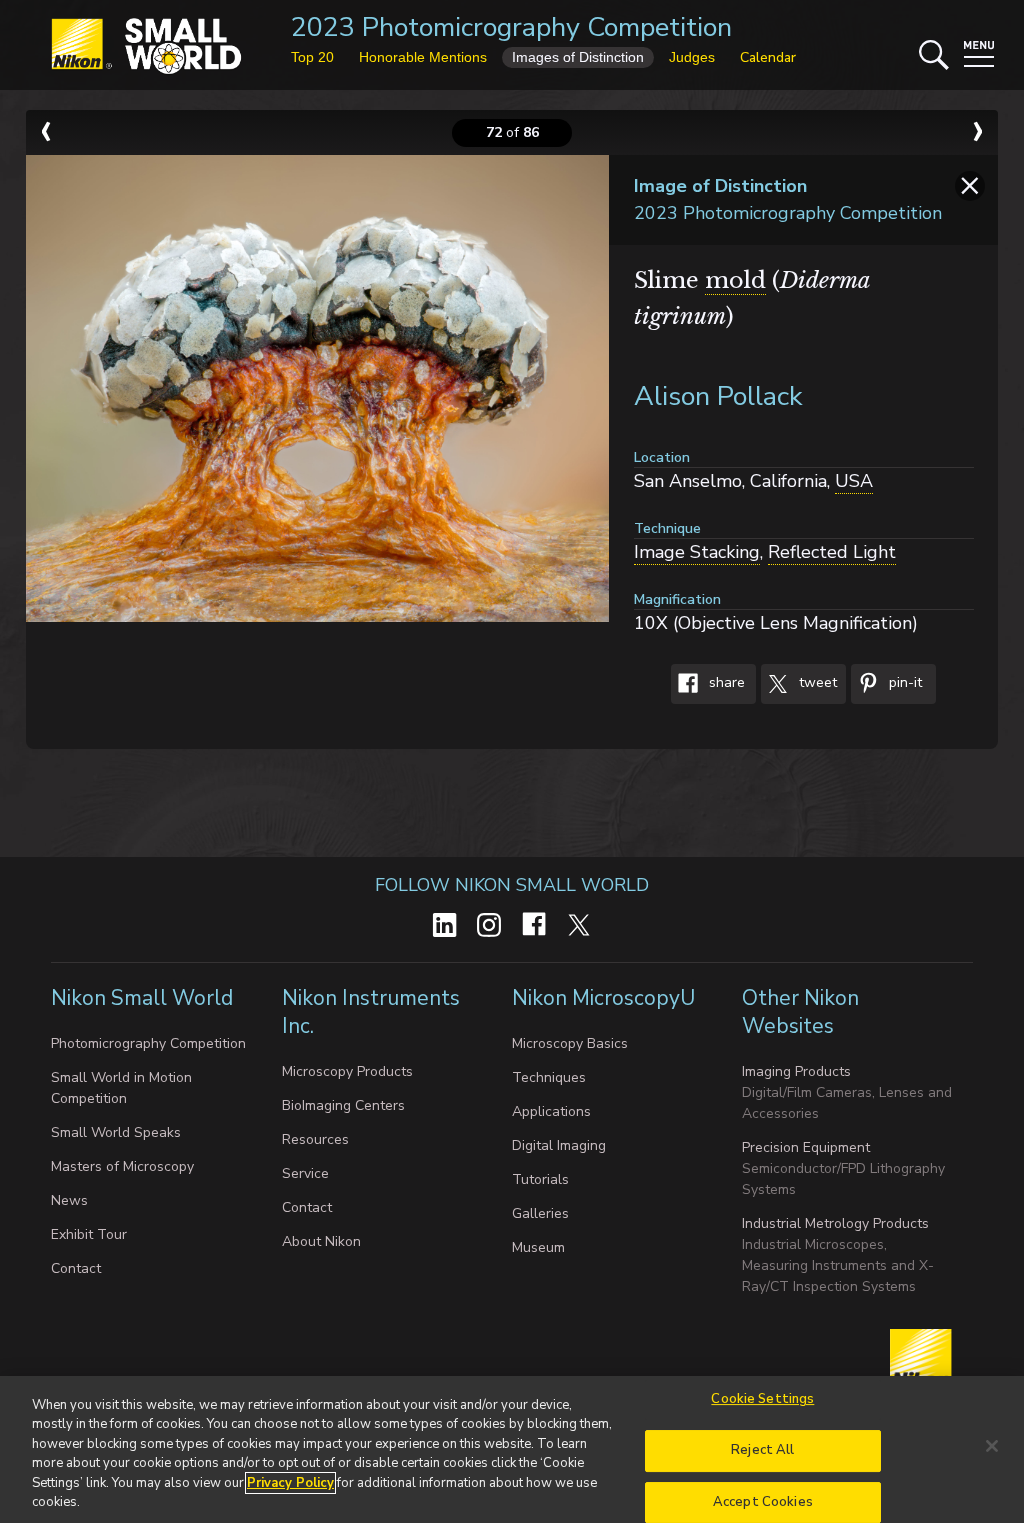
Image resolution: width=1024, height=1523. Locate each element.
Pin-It (903, 683)
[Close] (992, 1446)
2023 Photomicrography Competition (511, 27)
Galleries (540, 1213)
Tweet (816, 683)
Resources (315, 1139)
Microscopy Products (347, 1071)
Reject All (762, 1450)
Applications (551, 1111)
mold (735, 280)
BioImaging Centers (343, 1105)
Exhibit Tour (89, 1234)
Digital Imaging (559, 1145)
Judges (692, 57)
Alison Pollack (718, 396)
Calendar (768, 57)
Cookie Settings (762, 1400)
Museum (538, 1247)
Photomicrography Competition (148, 1043)
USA (854, 481)
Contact (76, 1268)
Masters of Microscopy (122, 1166)
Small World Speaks (116, 1132)
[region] (512, 1449)
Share (725, 683)
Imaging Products (796, 1071)
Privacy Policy (290, 1483)
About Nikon (321, 1241)
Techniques (549, 1077)
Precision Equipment (806, 1147)
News (69, 1200)
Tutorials (540, 1179)
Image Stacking (697, 552)
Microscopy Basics (570, 1043)
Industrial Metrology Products (835, 1223)
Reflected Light (832, 552)
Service (305, 1173)
